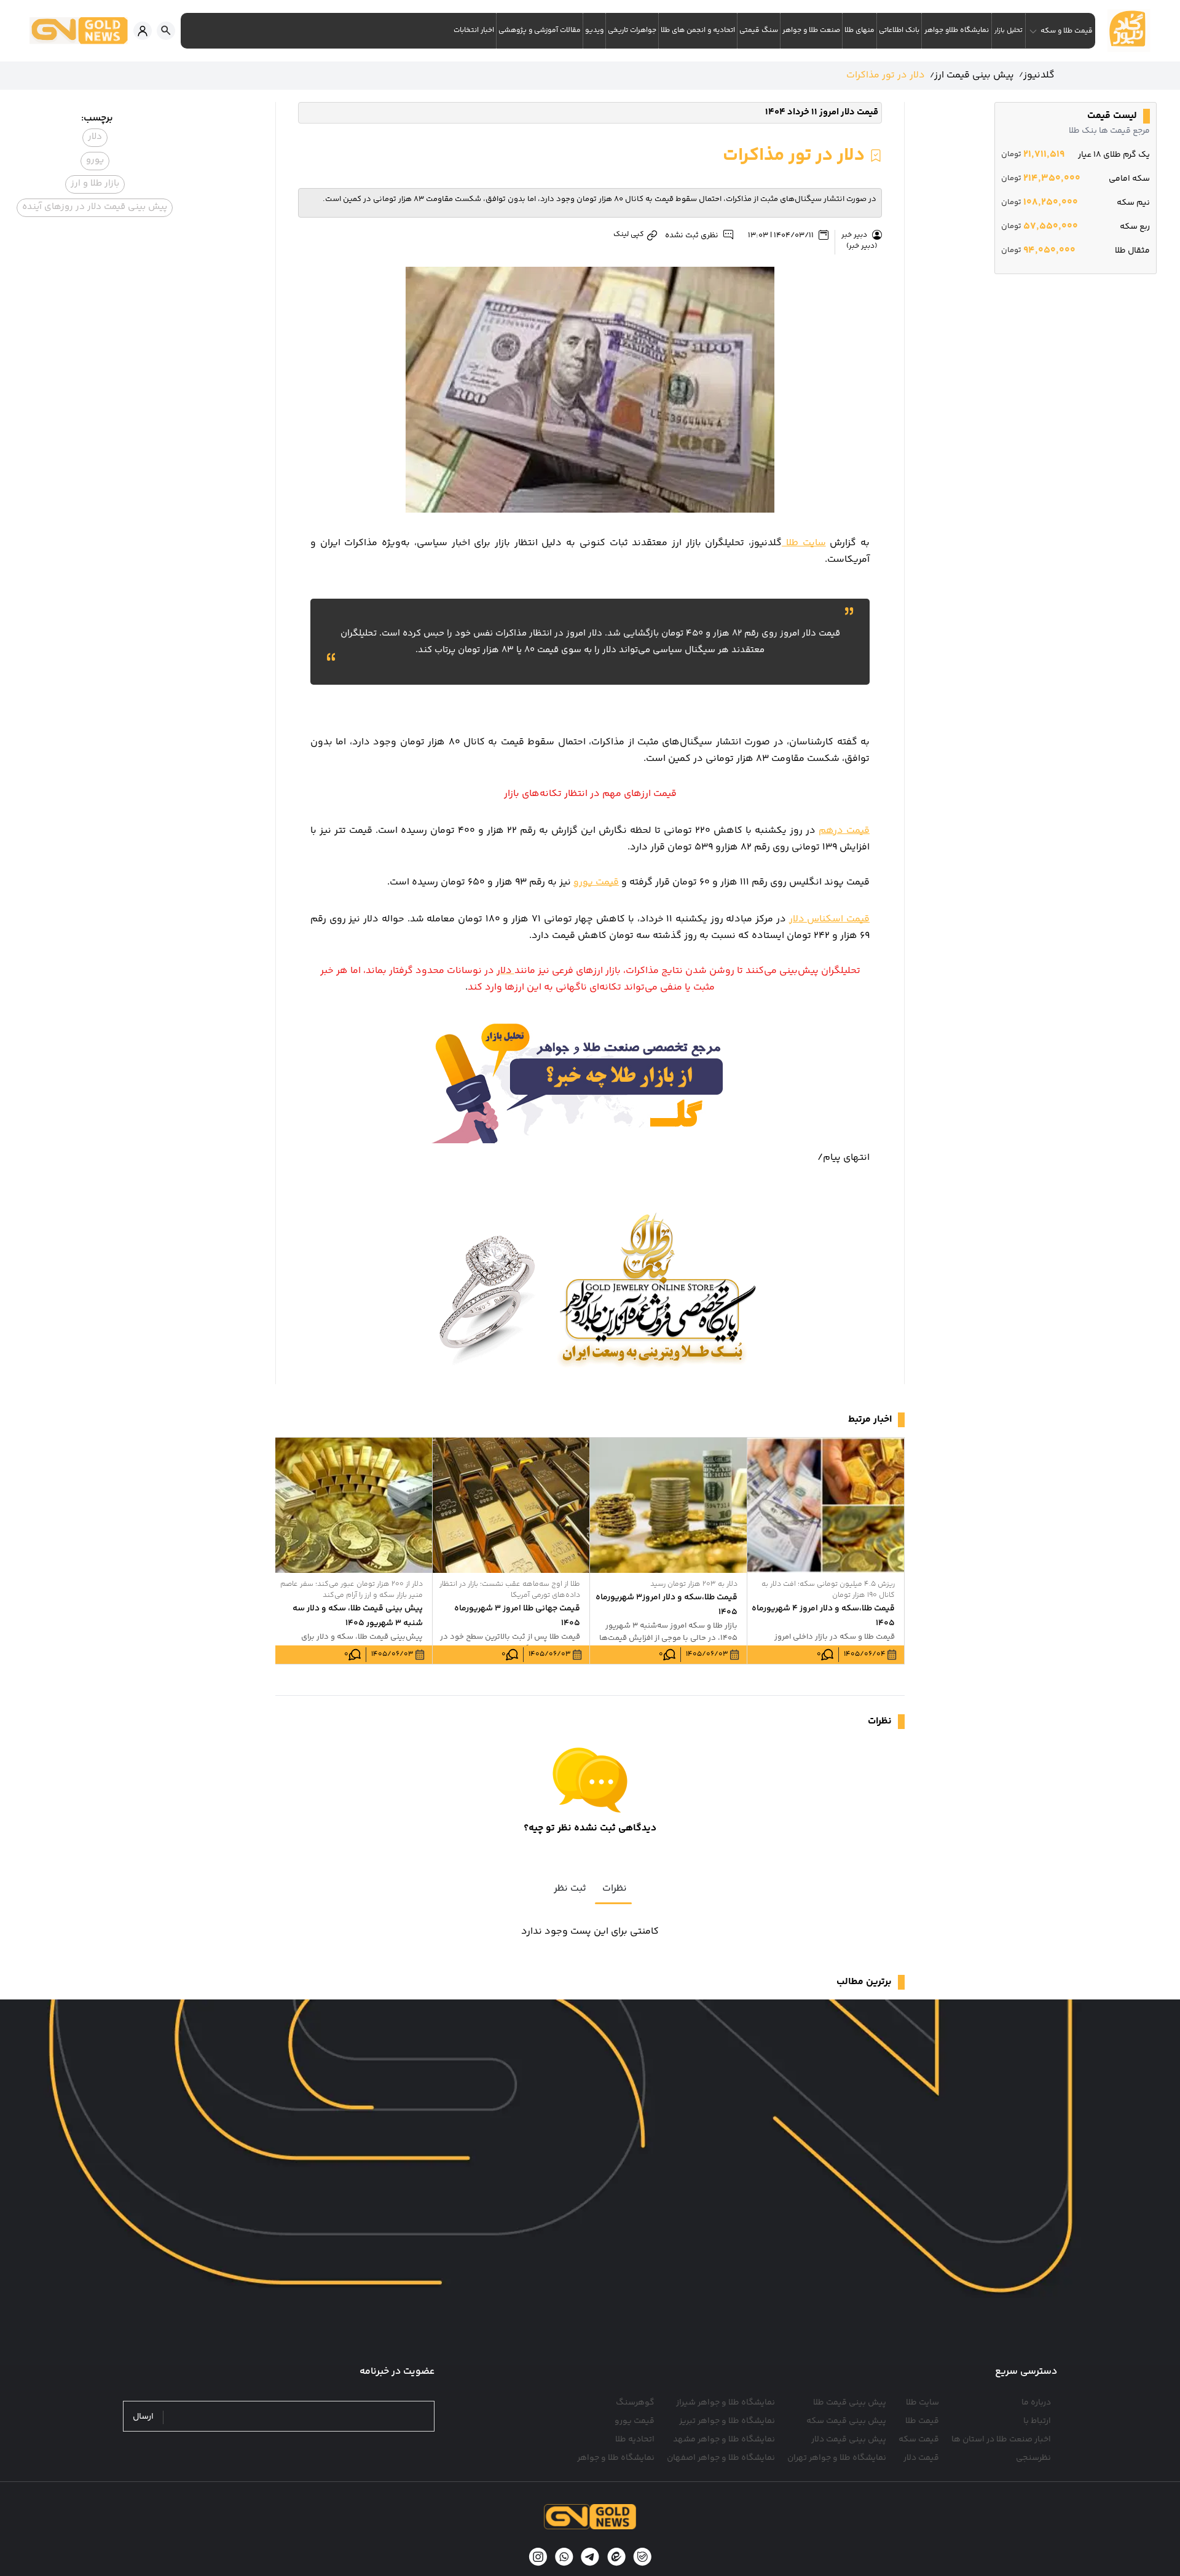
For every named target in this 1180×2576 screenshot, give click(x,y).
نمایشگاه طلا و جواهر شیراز (726, 2403)
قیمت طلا (922, 2421)
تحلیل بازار (1009, 30)
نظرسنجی (1033, 2458)
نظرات (615, 1889)
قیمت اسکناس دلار (829, 919)
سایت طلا (804, 543)
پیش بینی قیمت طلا (850, 2403)
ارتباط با (1037, 2421)
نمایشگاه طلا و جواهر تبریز (727, 2421)
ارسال (143, 2417)
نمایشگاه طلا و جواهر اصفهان (721, 2458)
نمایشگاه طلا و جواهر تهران (837, 2458)
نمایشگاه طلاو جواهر (957, 30)
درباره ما (1036, 2403)
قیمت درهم (844, 831)
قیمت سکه (919, 2440)
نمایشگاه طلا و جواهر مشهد (724, 2440)
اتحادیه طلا (635, 2440)
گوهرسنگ (635, 2403)
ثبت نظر (570, 1889)
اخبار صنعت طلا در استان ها (1001, 2440)
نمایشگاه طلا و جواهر (616, 2458)
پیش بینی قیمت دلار (849, 2440)
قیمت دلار (921, 2458)
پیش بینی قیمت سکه (846, 2421)
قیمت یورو (596, 882)
